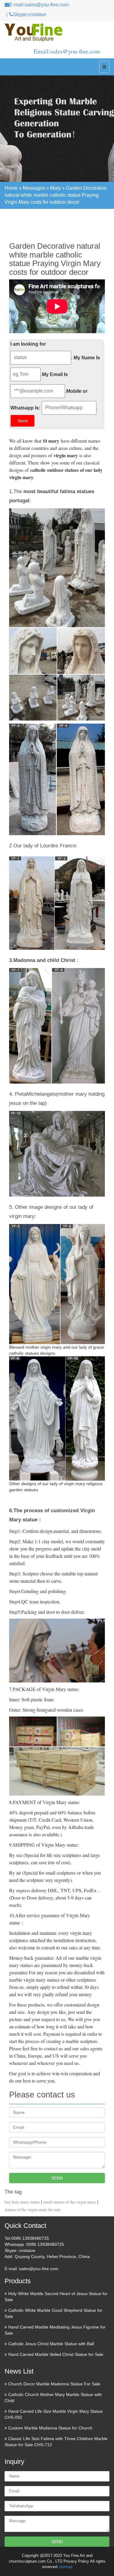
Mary (55, 188)
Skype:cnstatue (30, 14)
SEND (57, 2178)
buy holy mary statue (22, 2202)
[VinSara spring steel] (57, 33)
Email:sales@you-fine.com (67, 51)
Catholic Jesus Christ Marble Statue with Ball (51, 2344)
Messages (34, 188)
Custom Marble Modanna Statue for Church (50, 2428)
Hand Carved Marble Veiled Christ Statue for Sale (56, 2354)
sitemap (65, 2567)
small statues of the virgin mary (70, 2202)
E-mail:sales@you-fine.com (39, 5)
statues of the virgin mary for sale (33, 2210)
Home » (14, 188)
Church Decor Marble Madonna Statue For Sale (54, 2384)
